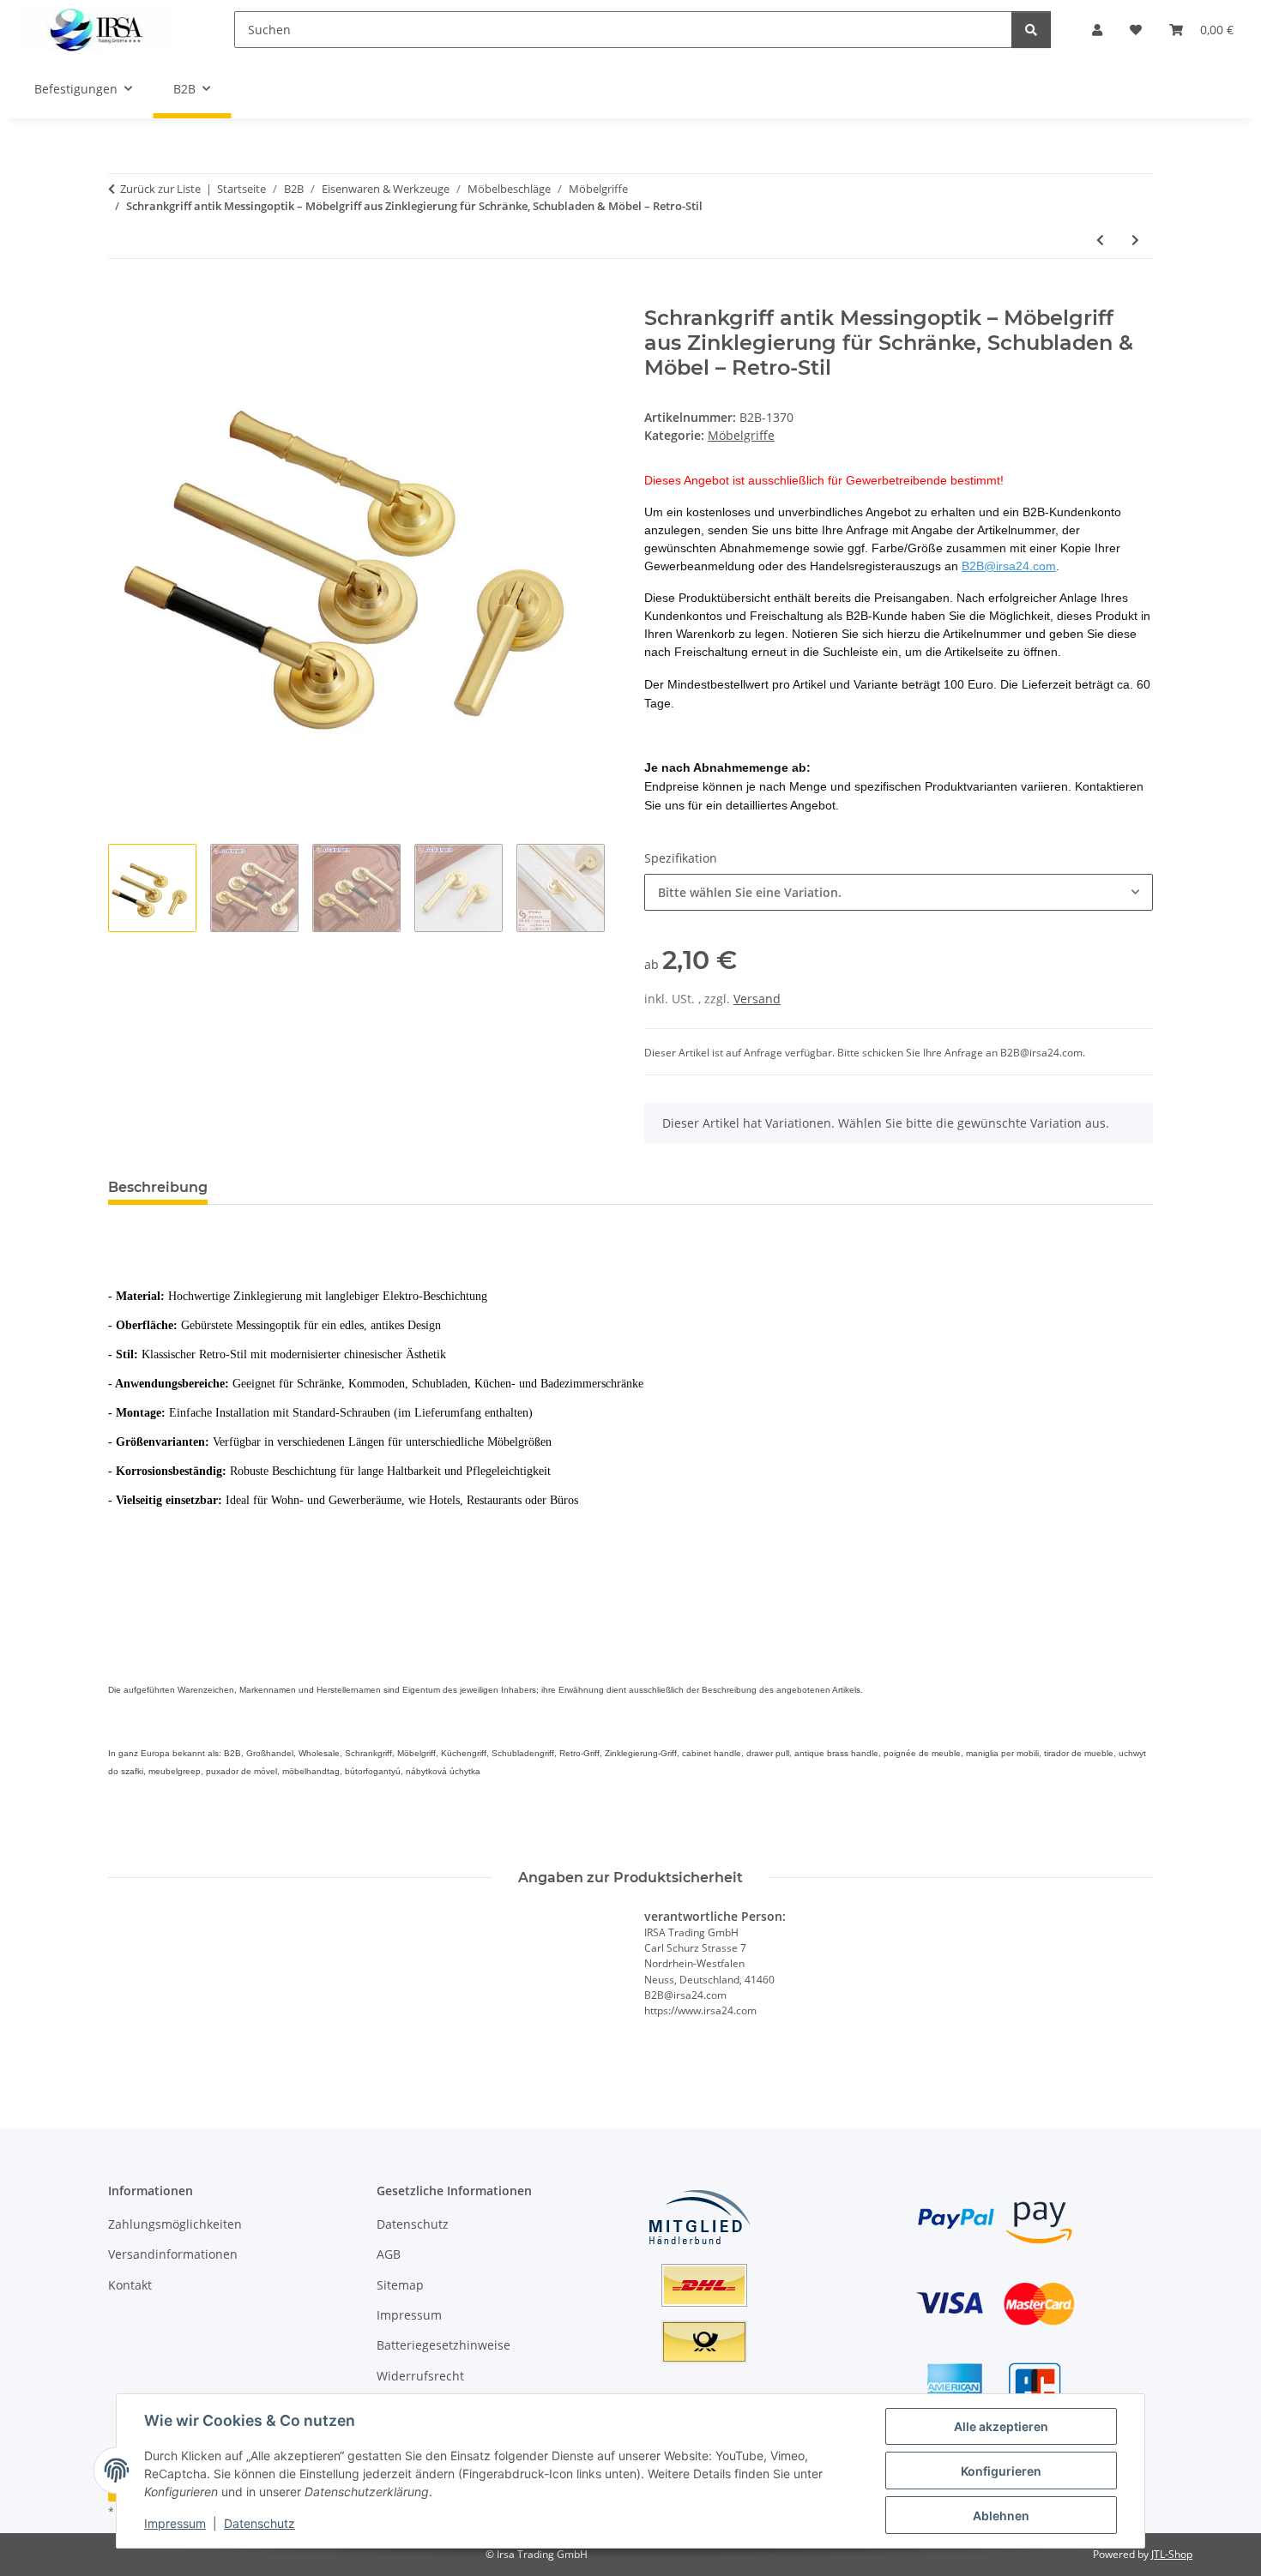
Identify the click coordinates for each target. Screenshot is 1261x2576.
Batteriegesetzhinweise (443, 2345)
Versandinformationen (173, 2254)
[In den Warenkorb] (122, 297)
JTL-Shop (1172, 2554)
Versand (757, 999)
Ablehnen (1001, 2516)
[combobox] (899, 892)
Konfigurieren (1001, 2471)
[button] (1097, 30)
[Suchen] (1031, 30)
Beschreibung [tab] (158, 1187)
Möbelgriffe (741, 435)
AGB (389, 2254)
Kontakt (130, 2285)
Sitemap (400, 2285)
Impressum (175, 2523)
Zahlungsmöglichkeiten (175, 2224)
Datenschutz (259, 2523)
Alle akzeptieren (1001, 2426)
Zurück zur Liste (160, 189)
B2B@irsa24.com (1009, 566)
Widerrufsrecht (420, 2376)
